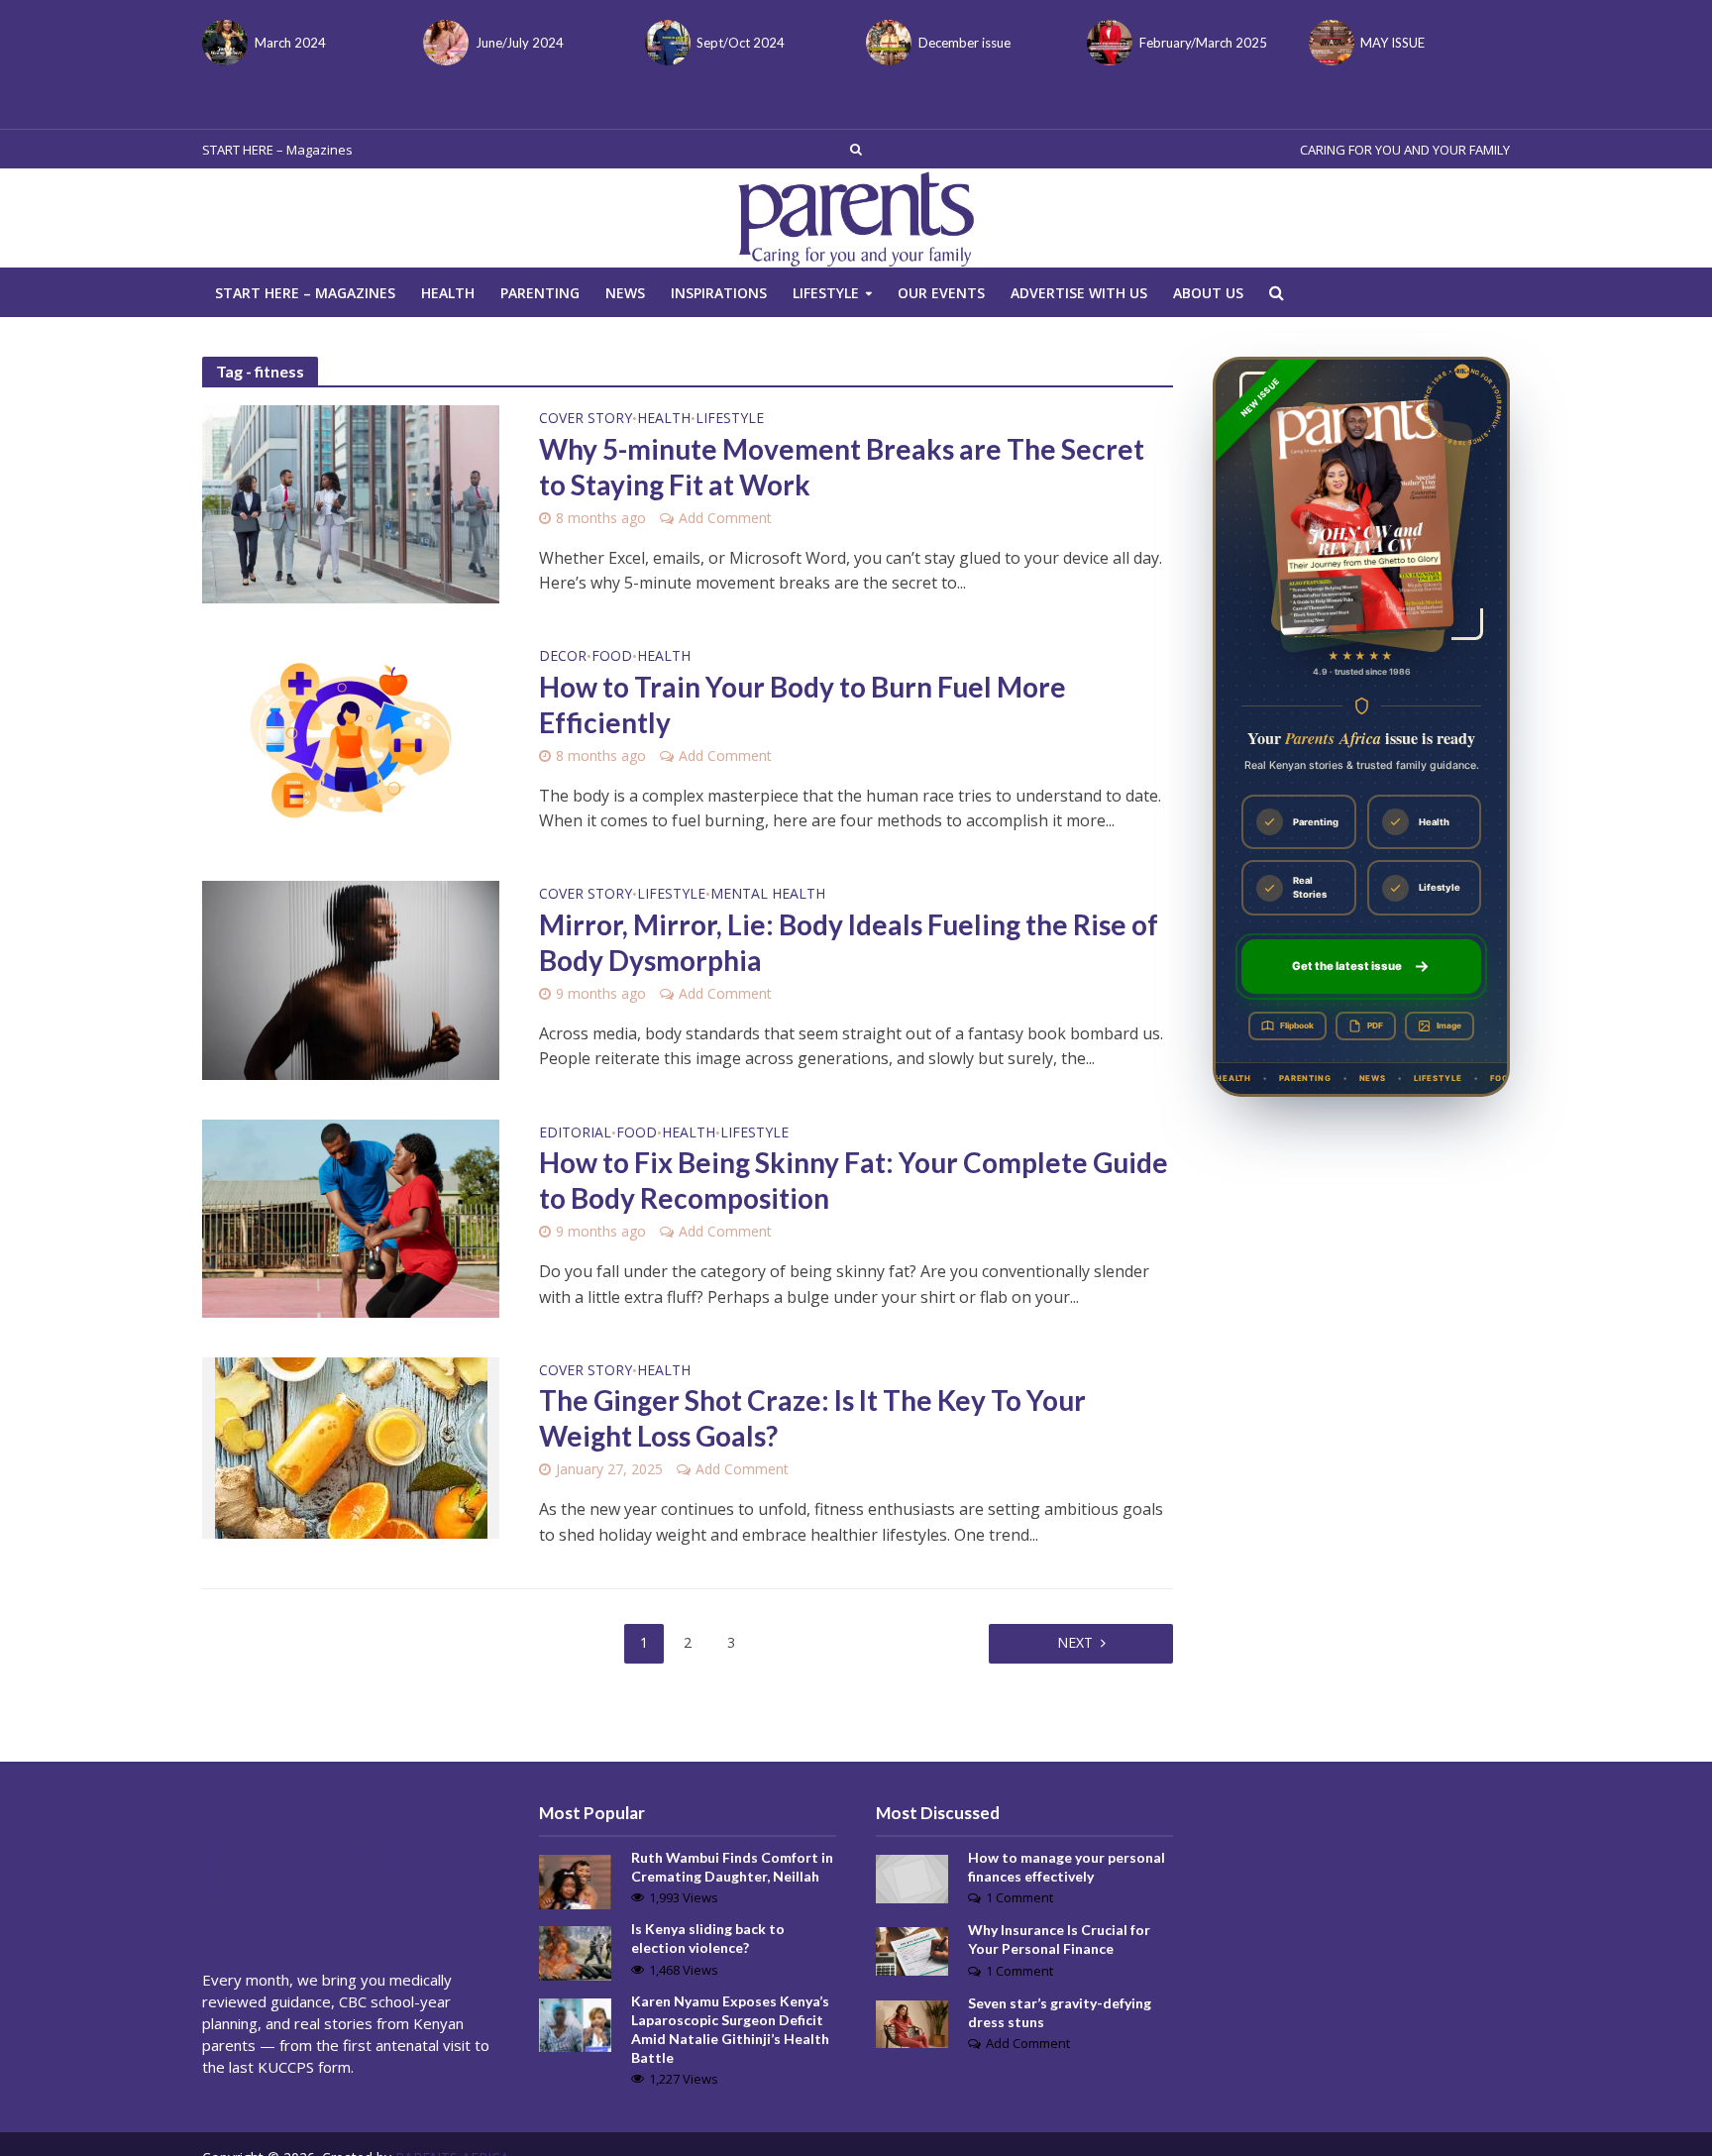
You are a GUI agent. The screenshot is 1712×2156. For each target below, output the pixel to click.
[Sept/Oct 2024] (666, 43)
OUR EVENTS (941, 293)
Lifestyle (826, 293)
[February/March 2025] (1108, 43)
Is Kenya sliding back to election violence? (708, 1938)
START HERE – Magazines (277, 150)
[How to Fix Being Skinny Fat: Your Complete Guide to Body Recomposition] (351, 1217)
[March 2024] (223, 43)
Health (448, 293)
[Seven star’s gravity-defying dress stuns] (912, 2022)
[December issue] (887, 43)
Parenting (540, 293)
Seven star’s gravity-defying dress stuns (1060, 2012)
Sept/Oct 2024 (741, 43)
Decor (563, 657)
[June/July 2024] (444, 43)
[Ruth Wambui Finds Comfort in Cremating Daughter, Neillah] (575, 1881)
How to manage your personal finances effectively (1067, 1867)
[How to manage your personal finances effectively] (912, 1878)
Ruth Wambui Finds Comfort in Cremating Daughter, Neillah (732, 1867)
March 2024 (290, 43)
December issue (964, 43)
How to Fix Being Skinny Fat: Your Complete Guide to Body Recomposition (854, 1180)
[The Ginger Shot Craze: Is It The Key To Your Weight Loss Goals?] (351, 1446)
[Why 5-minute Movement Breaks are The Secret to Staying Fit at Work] (351, 502)
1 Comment (1019, 1897)
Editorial (575, 1133)
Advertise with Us (1079, 293)
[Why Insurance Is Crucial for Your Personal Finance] (912, 1950)
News (625, 293)
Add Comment (725, 518)
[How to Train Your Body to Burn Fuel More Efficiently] (351, 740)
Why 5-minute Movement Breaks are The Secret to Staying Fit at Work (842, 467)
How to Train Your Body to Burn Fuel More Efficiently (802, 704)
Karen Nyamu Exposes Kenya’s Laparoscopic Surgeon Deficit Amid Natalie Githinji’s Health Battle (730, 2029)
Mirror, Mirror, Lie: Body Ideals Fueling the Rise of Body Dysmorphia (849, 942)
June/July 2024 (520, 43)
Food (612, 657)
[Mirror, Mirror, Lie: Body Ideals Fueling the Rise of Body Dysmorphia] (351, 979)
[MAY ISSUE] (1330, 43)
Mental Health (768, 895)
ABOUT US (1208, 293)
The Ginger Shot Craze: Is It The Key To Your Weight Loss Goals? (812, 1418)
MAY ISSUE (1392, 43)
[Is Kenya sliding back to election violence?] (575, 1952)
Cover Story (586, 419)
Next (1075, 1642)
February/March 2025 (1203, 43)
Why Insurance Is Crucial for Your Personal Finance (1059, 1939)
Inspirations (719, 293)
